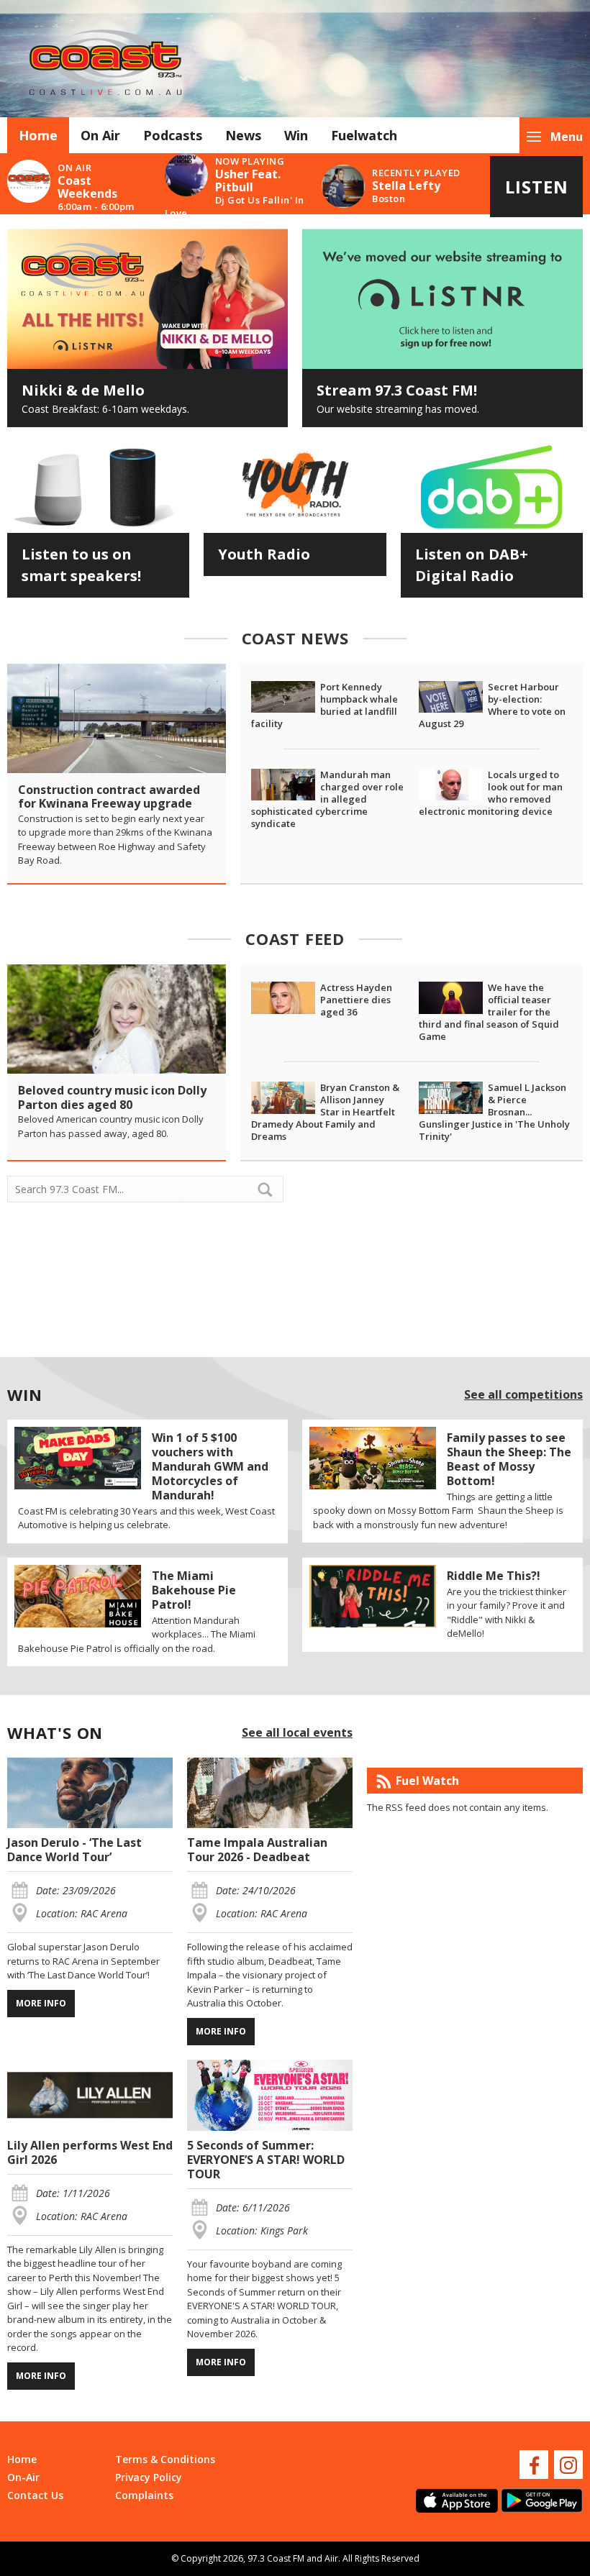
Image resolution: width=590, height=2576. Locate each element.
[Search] (271, 1189)
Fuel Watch (427, 1781)
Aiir (331, 2558)
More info (41, 2003)
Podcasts (173, 135)
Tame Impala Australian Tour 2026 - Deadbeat (257, 1850)
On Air (100, 135)
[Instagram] (568, 2465)
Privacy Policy (149, 2477)
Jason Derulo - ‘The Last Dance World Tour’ (74, 1850)
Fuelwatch (364, 135)
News (243, 135)
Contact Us (35, 2495)
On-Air (23, 2477)
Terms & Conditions (165, 2459)
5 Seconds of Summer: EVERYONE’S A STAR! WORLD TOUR (266, 2160)
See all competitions (523, 1394)
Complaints (144, 2495)
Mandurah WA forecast (439, 1333)
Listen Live (537, 196)
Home (38, 135)
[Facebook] (534, 2465)
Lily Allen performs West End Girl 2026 (90, 2152)
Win (296, 135)
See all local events (297, 1732)
